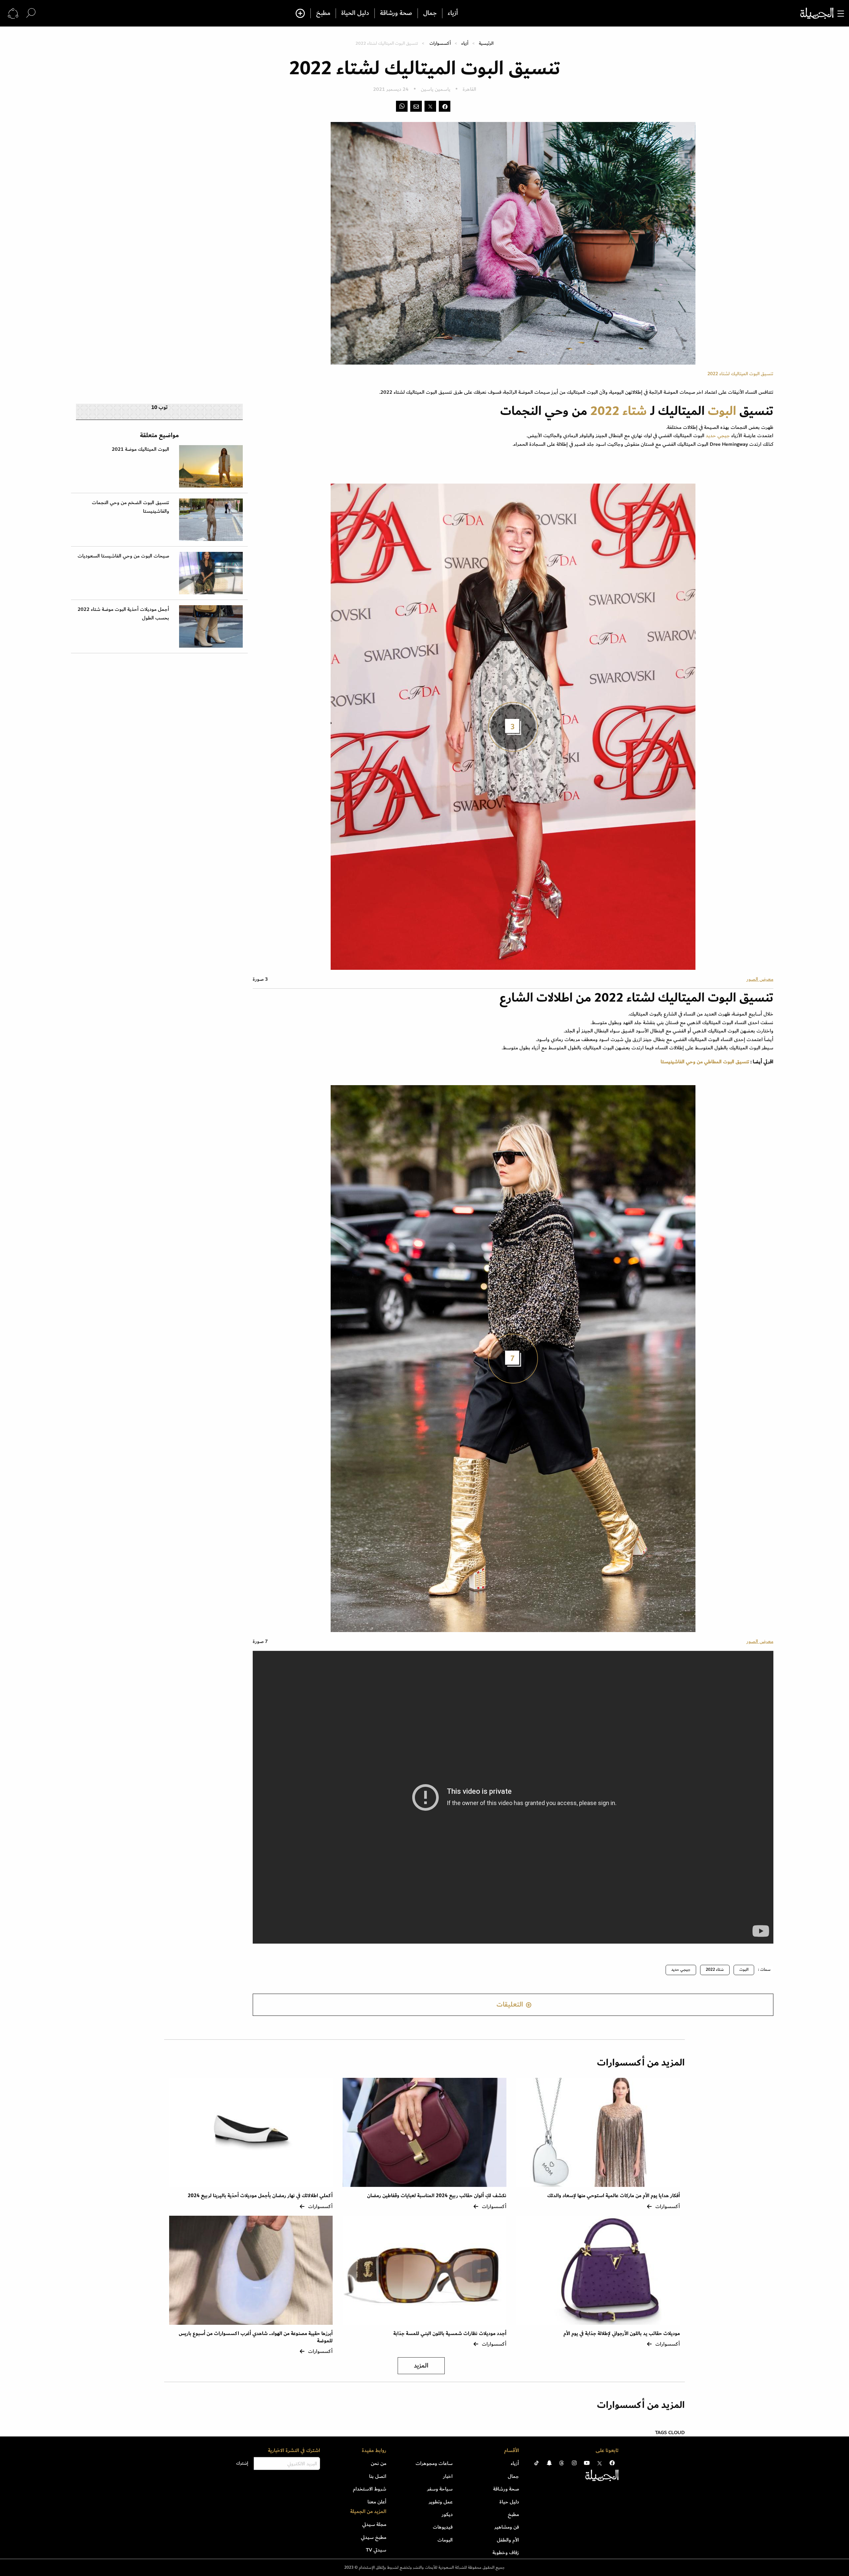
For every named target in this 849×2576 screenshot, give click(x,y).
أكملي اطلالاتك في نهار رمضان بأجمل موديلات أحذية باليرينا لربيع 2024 (260, 2196)
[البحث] (31, 13)
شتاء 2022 (620, 411)
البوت (722, 411)
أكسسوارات (440, 43)
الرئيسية (486, 43)
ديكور (447, 2514)
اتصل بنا (378, 2476)
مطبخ (323, 13)
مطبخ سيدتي (374, 2537)
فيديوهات (443, 2527)
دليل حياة (509, 2502)
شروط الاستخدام (370, 2489)
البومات (445, 2540)
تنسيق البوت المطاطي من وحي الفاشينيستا (705, 1062)
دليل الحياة (355, 13)
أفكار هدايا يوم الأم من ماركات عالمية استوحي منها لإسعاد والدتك (614, 2196)
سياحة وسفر (440, 2489)
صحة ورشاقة (396, 13)
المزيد (421, 2366)
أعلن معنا (377, 2502)
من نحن (379, 2463)
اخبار (448, 2476)
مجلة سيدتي (374, 2524)
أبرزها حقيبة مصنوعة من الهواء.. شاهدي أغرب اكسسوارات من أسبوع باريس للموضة (256, 2337)
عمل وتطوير (441, 2502)
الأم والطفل (508, 2540)
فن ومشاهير (507, 2527)
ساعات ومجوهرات (434, 2463)
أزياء (453, 13)
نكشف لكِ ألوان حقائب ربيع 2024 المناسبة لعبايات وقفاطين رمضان (437, 2196)
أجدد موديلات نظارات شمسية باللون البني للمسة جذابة (450, 2334)
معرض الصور (760, 979)
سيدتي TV (376, 2550)
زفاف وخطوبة (506, 2552)
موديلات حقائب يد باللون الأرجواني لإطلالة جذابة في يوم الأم (622, 2334)
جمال (430, 13)
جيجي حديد (718, 436)
